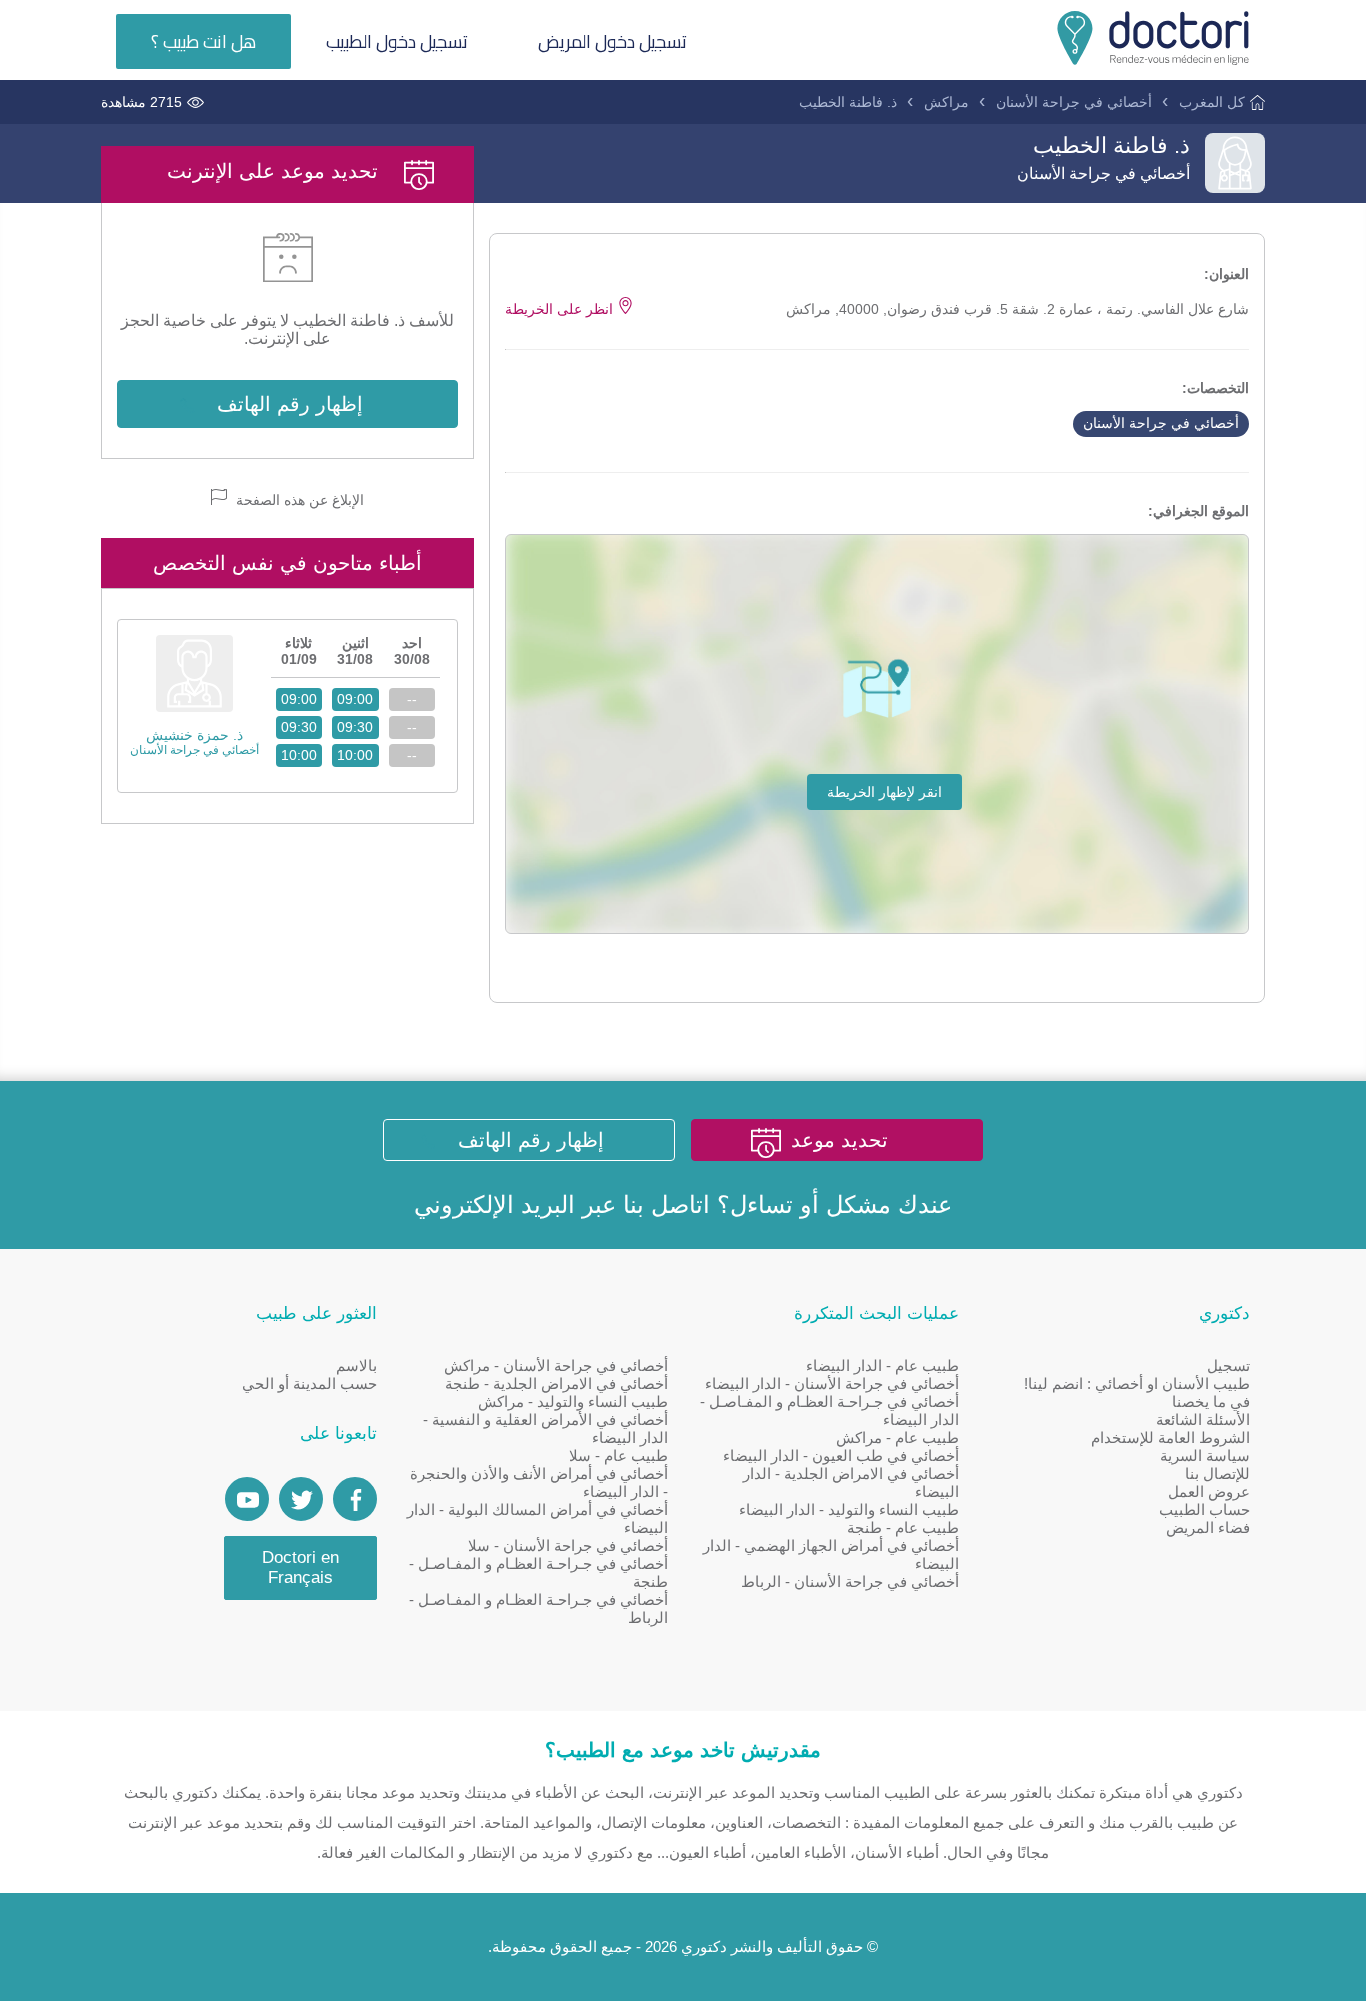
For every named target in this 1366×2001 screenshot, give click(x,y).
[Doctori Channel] (247, 1499)
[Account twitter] (301, 1499)
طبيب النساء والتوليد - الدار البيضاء (849, 1509)
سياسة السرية (1205, 1455)
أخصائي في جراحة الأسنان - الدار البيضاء (832, 1383)
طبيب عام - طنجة (903, 1527)
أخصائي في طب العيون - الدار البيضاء (841, 1455)
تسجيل (1228, 1365)
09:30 (355, 727)
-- (412, 699)
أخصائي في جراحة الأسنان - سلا (568, 1545)
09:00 (355, 699)
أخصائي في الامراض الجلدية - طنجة (556, 1383)
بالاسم (356, 1365)
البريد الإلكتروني (494, 1204)
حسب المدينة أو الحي (309, 1383)
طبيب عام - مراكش (897, 1437)
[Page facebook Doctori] (355, 1499)
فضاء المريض (1208, 1527)
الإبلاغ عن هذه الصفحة (298, 500)
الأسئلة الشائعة (1203, 1419)
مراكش (946, 102)
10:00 (355, 755)
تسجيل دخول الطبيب (397, 41)
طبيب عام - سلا (618, 1455)
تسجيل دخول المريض (612, 41)
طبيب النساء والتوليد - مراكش (573, 1401)
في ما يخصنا (1211, 1401)
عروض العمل (1209, 1491)
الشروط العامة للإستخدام (1170, 1437)
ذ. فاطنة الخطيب (848, 102)
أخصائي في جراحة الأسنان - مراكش (556, 1365)
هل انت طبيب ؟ (203, 41)
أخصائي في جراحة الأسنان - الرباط (850, 1581)
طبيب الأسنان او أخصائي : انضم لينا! (1137, 1383)
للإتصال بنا (1217, 1473)
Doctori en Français (300, 1567)
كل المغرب (1212, 102)
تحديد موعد (839, 1140)
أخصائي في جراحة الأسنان (1074, 102)
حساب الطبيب (1204, 1509)
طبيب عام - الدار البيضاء (882, 1365)
